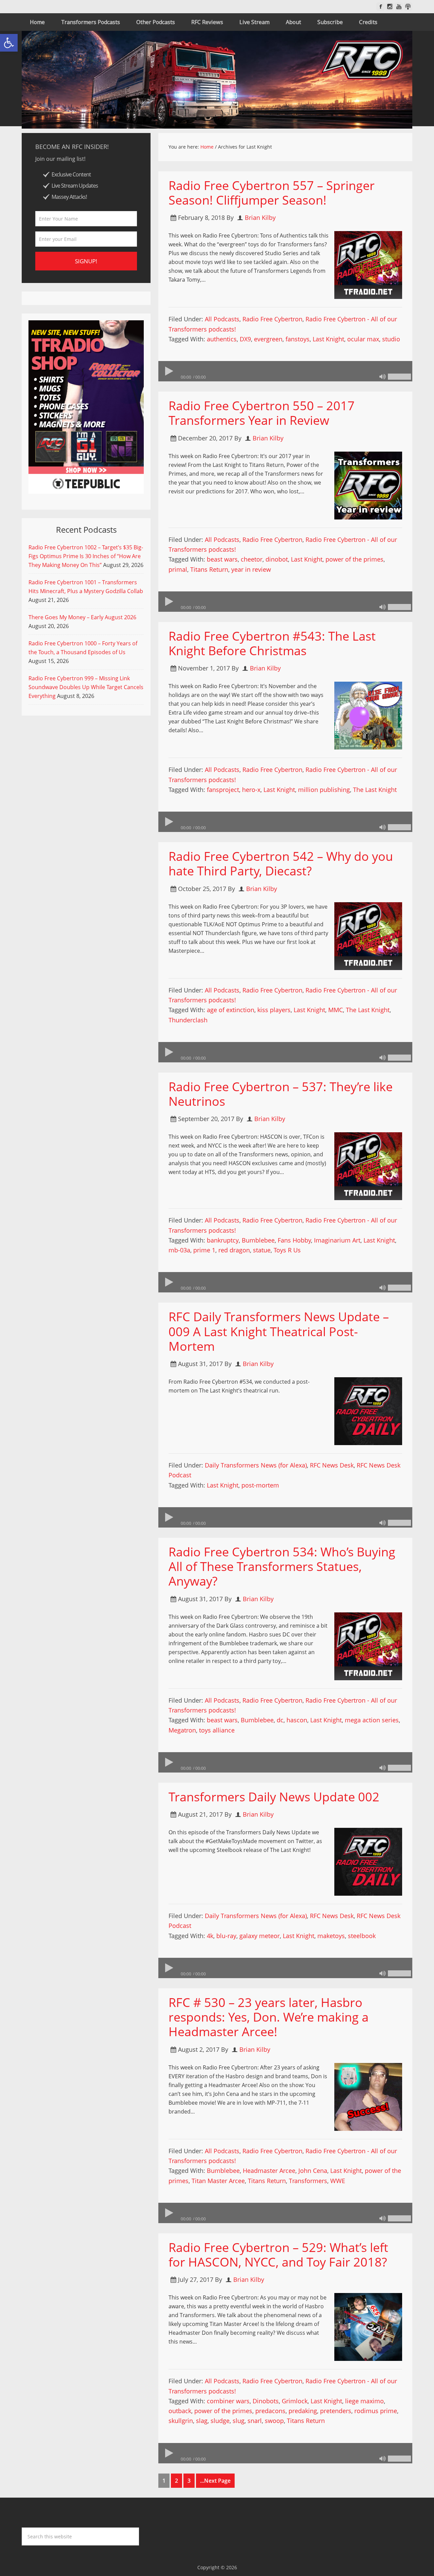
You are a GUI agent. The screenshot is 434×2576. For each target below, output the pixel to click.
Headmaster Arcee (269, 2171)
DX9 (245, 339)
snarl (255, 2421)
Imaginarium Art (337, 1240)
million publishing (324, 790)
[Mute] (382, 377)
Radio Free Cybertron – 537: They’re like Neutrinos (281, 1094)
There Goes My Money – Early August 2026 (82, 617)
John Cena (313, 2171)
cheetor (252, 559)
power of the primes (354, 559)
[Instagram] (390, 7)
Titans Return (209, 569)
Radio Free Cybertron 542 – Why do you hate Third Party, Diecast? (281, 864)
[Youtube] (399, 7)
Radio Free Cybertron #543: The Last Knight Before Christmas (272, 643)
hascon (297, 1720)
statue (262, 1250)
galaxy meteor (260, 1936)
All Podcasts (222, 319)
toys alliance (217, 1730)
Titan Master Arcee (218, 2181)
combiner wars (228, 2401)
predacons (270, 2411)
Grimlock (295, 2401)
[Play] (169, 371)
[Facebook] (381, 7)
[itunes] (408, 7)
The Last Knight (375, 790)
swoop (274, 2421)
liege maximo (364, 2401)
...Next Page (215, 2481)
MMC (336, 1010)
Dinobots (266, 2401)
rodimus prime (376, 2411)
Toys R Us (287, 1250)
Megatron (182, 1730)
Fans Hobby (294, 1240)
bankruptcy (223, 1240)
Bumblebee (258, 1240)
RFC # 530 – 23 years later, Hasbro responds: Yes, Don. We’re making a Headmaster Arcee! (269, 2017)
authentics (222, 339)
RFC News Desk (332, 1465)
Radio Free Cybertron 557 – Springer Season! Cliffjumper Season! (272, 193)
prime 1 (204, 1250)
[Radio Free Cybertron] (217, 80)
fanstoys (298, 339)
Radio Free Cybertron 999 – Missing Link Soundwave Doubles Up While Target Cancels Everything (86, 687)
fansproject (223, 790)
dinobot (277, 559)
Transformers (308, 2181)
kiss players (274, 1010)
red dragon (234, 1250)
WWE (338, 2181)
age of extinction (231, 1010)
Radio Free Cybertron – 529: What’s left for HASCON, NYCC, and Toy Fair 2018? (278, 2255)
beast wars (222, 559)
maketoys (331, 1936)
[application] (285, 371)
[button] (9, 43)
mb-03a (179, 1250)
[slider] (399, 377)
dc (280, 1720)
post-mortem (260, 1485)
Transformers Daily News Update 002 (274, 1797)
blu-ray (226, 1936)
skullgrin (181, 2421)
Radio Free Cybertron (272, 319)
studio (391, 339)
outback (180, 2411)
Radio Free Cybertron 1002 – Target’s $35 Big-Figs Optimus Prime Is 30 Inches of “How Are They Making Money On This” (86, 556)
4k (210, 1936)
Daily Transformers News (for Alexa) (256, 1465)
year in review (251, 569)
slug (239, 2421)
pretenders (336, 2411)
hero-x (251, 790)
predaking (303, 2411)
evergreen (268, 339)
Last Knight (328, 339)
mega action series (372, 1720)
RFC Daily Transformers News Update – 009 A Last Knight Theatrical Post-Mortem (279, 1331)
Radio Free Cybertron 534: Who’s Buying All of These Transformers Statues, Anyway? (282, 1566)
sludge (220, 2421)
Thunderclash (188, 1020)
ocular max (363, 339)
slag (202, 2421)
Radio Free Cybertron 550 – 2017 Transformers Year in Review (262, 413)
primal (178, 569)
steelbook (362, 1936)
